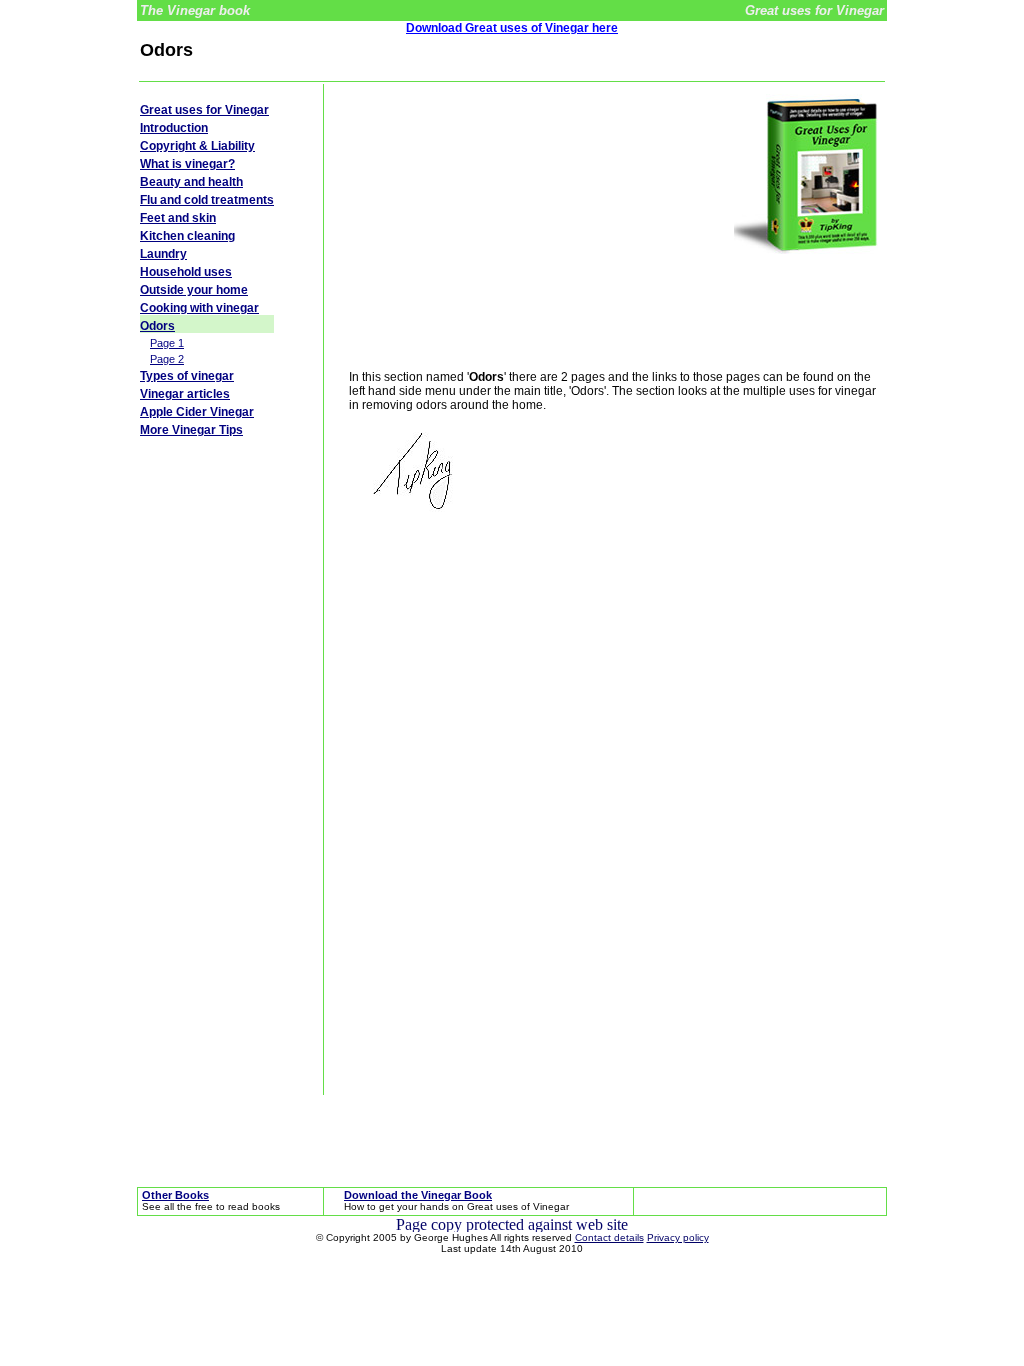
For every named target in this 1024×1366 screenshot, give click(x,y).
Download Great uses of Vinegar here (512, 28)
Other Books (175, 1195)
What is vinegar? (187, 164)
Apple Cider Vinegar (197, 412)
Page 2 (167, 359)
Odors (157, 326)
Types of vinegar (187, 376)
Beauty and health (191, 182)
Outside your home (194, 290)
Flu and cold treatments (207, 200)
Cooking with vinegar (199, 308)
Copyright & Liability (197, 146)
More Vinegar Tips (191, 430)
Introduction (174, 128)
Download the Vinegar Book (418, 1195)
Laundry (163, 254)
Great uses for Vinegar (204, 110)
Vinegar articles (185, 394)
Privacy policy (678, 1237)
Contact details (609, 1237)
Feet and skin (178, 218)
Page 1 (167, 343)
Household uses (186, 272)
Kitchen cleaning (187, 236)
